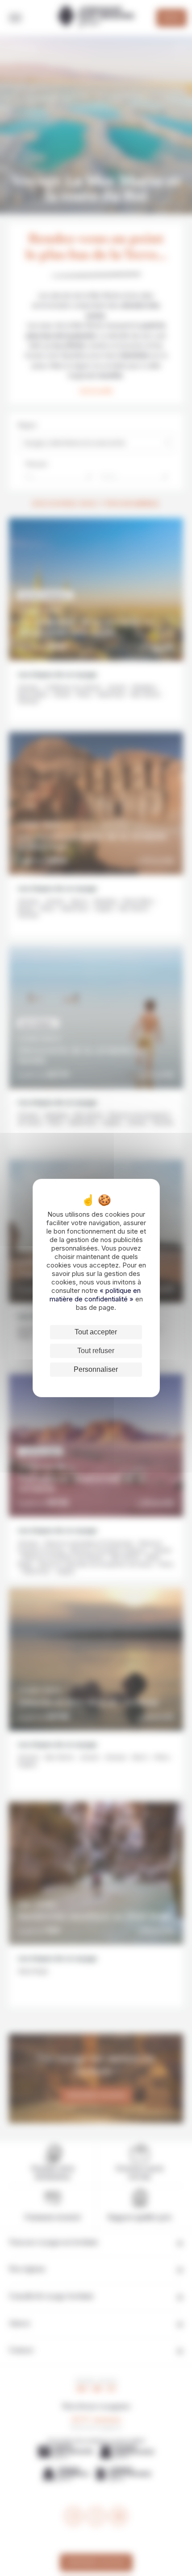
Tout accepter (96, 1332)
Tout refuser (96, 1351)
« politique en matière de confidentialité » (95, 1295)
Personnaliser (96, 1369)
